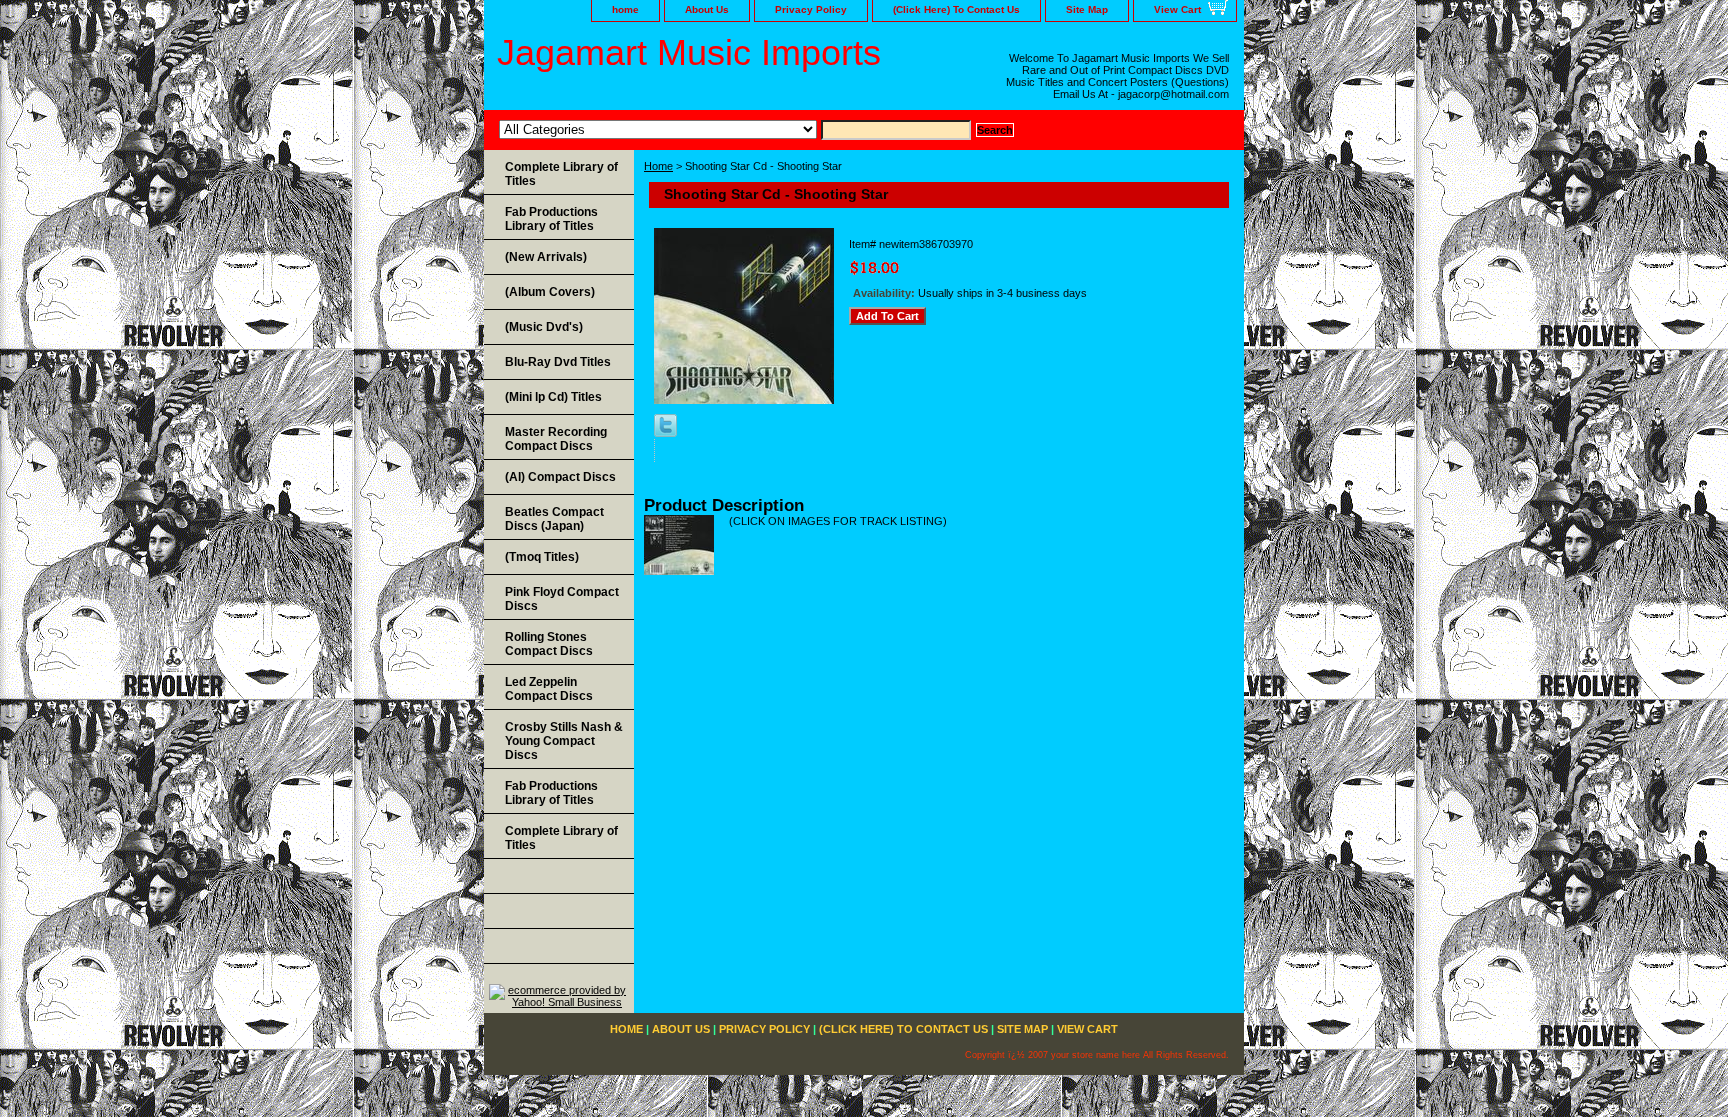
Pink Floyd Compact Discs (562, 599)
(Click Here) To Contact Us (956, 9)
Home (658, 166)
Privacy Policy (811, 9)
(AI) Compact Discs (560, 477)
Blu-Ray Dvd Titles (558, 362)
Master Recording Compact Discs (556, 439)
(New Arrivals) (546, 257)
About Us (707, 9)
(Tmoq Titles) (542, 557)
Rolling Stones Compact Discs (549, 644)
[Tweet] (665, 433)
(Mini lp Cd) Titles (553, 397)
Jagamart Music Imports (689, 52)
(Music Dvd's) (544, 327)
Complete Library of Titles (561, 174)
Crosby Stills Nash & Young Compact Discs (564, 741)
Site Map (1087, 9)
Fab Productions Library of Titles (551, 219)
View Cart (1177, 9)
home (625, 9)
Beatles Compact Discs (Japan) (554, 519)
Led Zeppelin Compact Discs (549, 689)
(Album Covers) (550, 292)
